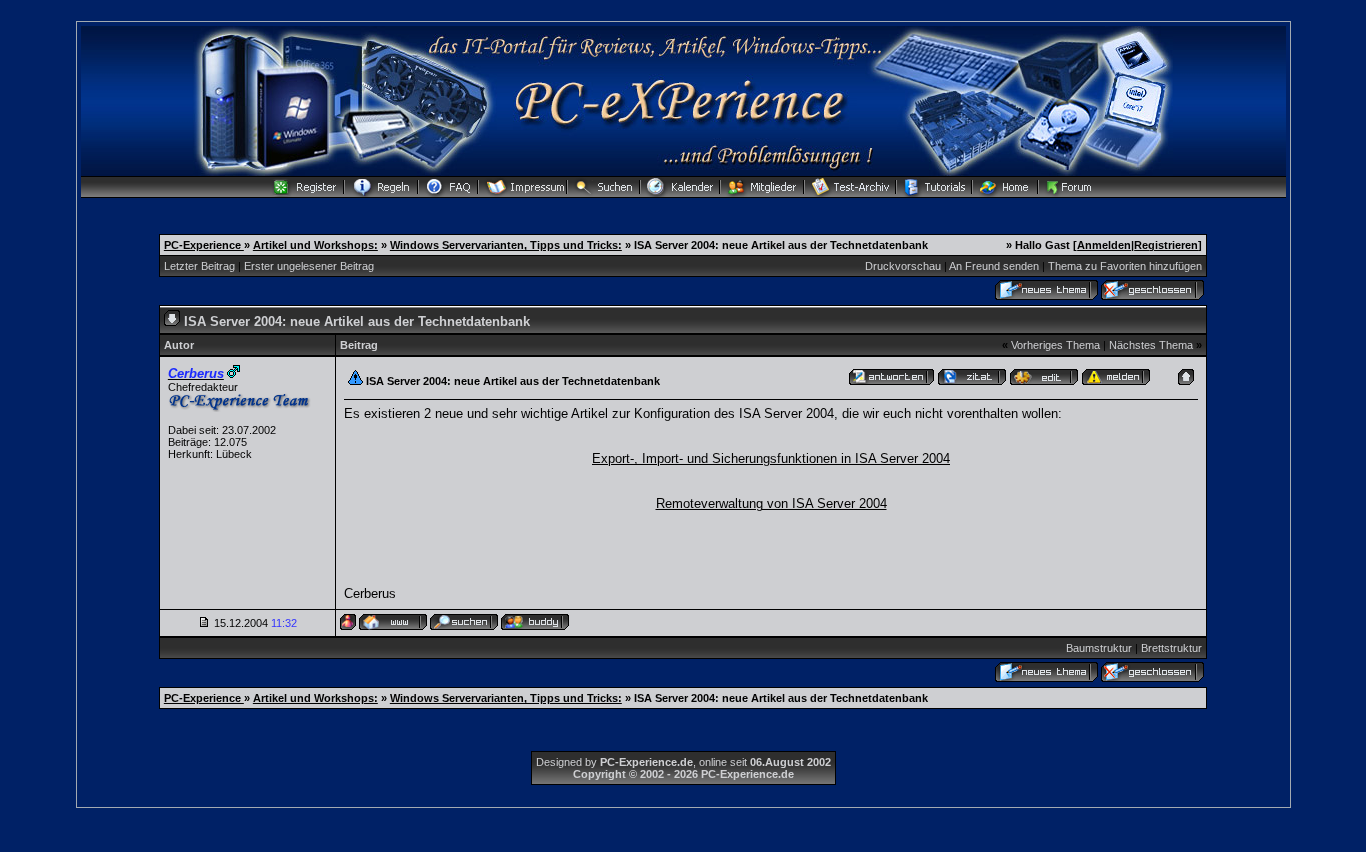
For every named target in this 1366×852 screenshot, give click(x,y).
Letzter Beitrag (199, 266)
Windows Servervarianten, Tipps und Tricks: (506, 245)
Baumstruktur (1099, 648)
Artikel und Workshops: (315, 245)
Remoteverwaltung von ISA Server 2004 (771, 503)
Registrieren (1166, 245)
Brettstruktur (1171, 648)
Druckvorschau (903, 266)
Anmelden (1104, 245)
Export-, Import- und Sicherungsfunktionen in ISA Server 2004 (771, 458)
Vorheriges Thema (1055, 345)
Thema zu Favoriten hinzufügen (1125, 266)
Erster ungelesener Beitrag (309, 266)
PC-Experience (204, 245)
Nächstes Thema (1151, 345)
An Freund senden (994, 266)
